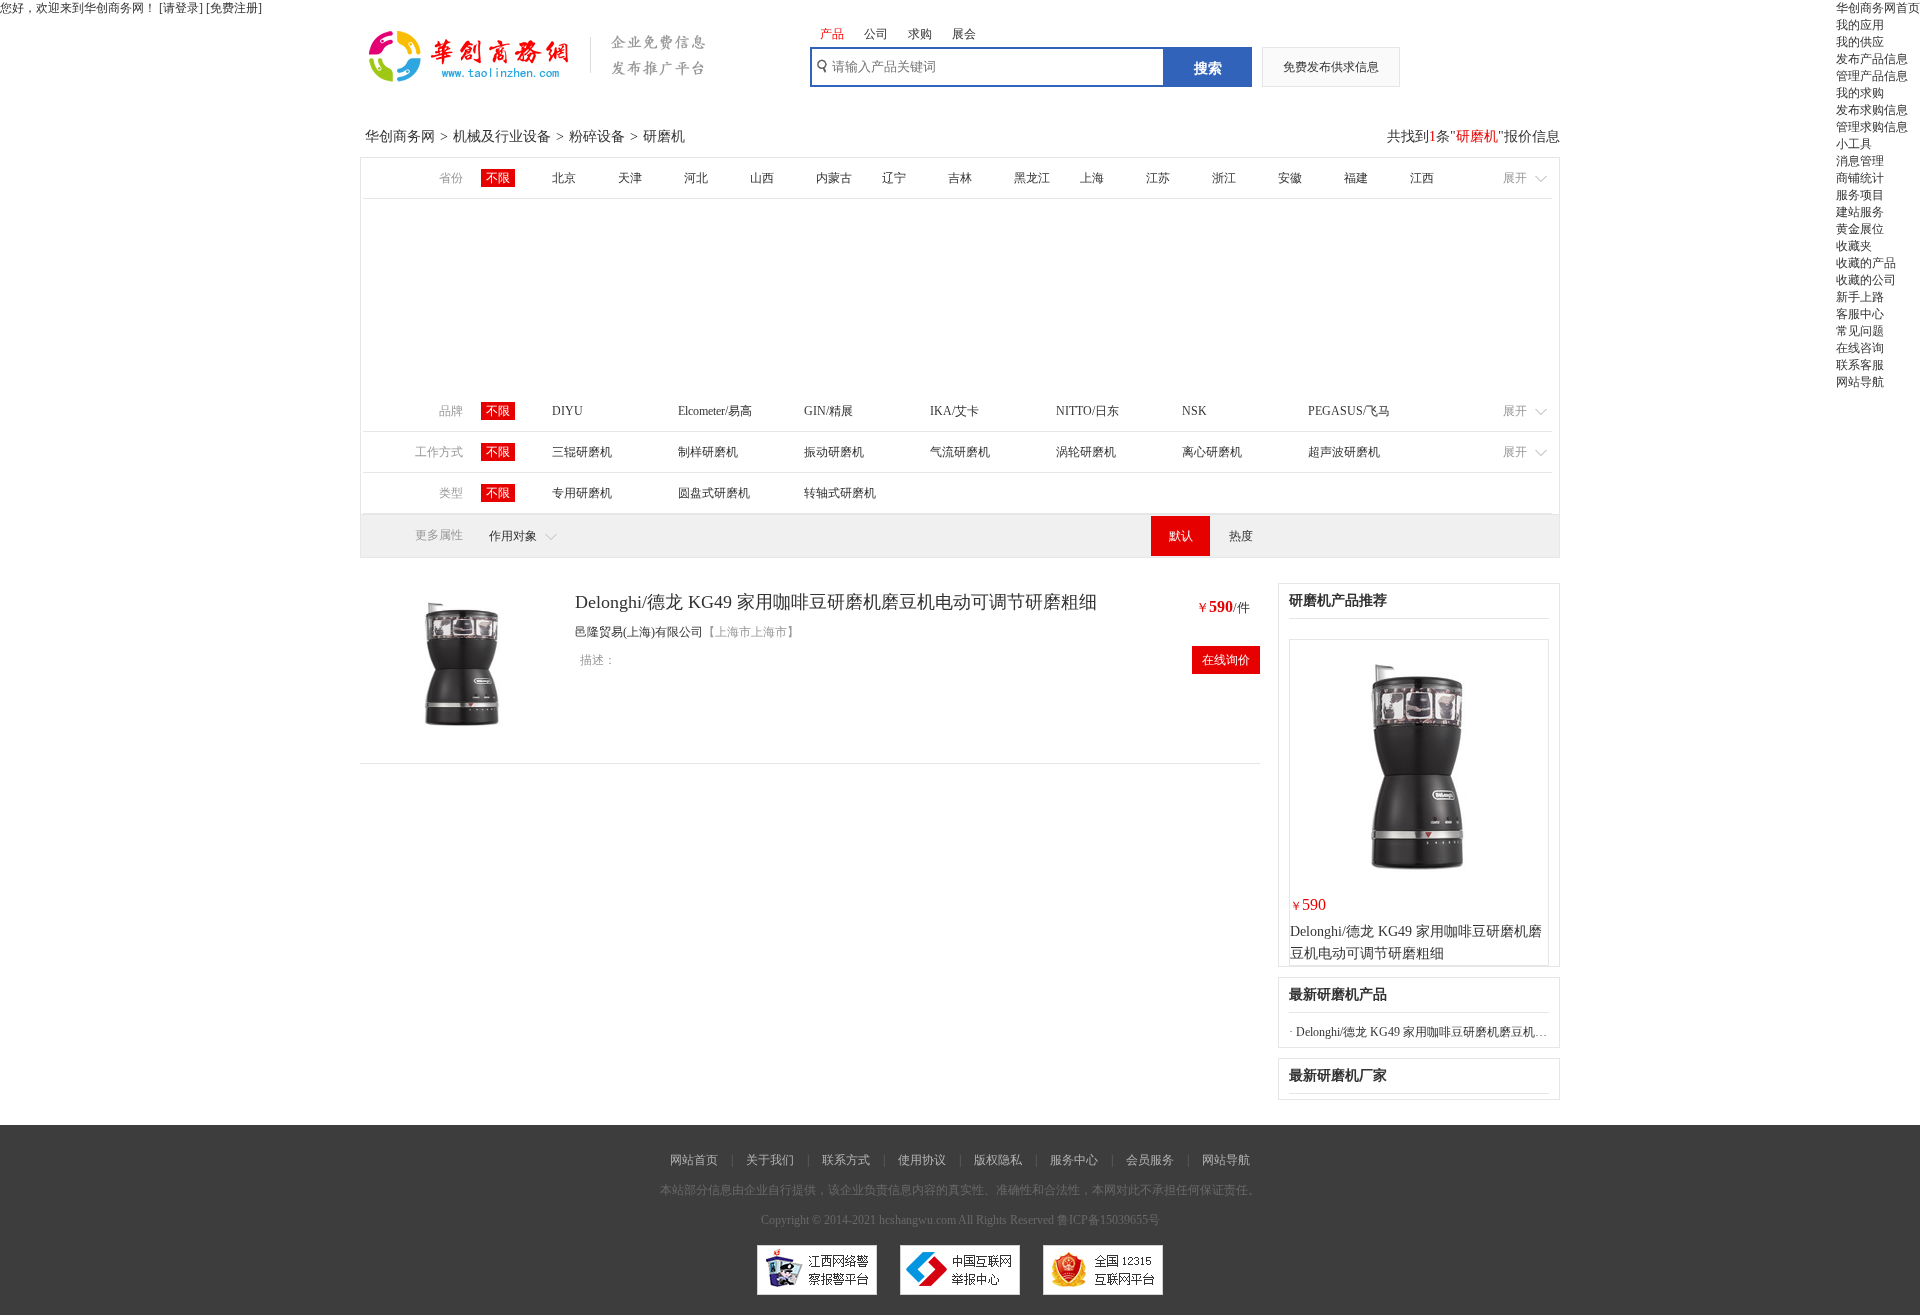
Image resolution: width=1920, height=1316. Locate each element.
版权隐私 (998, 1160)
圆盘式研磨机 (714, 493)
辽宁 (894, 178)
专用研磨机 (582, 493)
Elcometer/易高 (715, 411)
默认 (1181, 536)
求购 (920, 34)
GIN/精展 (828, 411)
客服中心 (1860, 314)
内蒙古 (834, 178)
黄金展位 (1860, 229)
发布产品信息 (1872, 59)
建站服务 (1860, 212)
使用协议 (922, 1160)
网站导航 (1860, 382)
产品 (832, 34)
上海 (1092, 178)
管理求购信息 (1872, 127)
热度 (1241, 536)
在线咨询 (1860, 348)
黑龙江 (1032, 178)
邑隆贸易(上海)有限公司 (639, 632)
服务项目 (1860, 195)
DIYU (567, 411)
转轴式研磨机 (840, 493)
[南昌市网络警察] (817, 1301)
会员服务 (1150, 1160)
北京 (564, 178)
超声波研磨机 (1344, 452)
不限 (498, 178)
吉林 (960, 178)
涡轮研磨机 (1086, 452)
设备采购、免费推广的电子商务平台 (565, 65)
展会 (964, 34)
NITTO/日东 (1087, 411)
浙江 (1224, 178)
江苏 (1158, 178)
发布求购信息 (1872, 110)
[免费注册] (234, 8)
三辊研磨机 (582, 452)
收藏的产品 (1866, 263)
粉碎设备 (597, 136)
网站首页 (694, 1160)
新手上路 (1860, 297)
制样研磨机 (708, 452)
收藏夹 (1854, 246)
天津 (630, 178)
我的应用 (1860, 25)
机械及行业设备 (502, 136)
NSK (1194, 411)
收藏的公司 (1866, 280)
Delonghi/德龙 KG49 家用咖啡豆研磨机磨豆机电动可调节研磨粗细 (836, 602)
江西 (1422, 178)
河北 (696, 178)
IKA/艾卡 (954, 411)
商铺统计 (1860, 178)
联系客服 (1860, 365)
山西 (762, 178)
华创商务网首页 (1878, 8)
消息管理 (1860, 161)
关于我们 (770, 1160)
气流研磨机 (960, 452)
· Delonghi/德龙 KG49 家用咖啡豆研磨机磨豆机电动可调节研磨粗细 (1419, 1032)
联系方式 (846, 1160)
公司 (876, 34)
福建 (1356, 178)
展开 (1515, 178)
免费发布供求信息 (1331, 67)
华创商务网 (400, 136)
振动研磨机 (834, 452)
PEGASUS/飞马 (1349, 411)
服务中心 (1074, 1160)
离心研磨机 (1212, 452)
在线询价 (1226, 660)
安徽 (1290, 178)
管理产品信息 (1872, 76)
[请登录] (181, 8)
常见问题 (1860, 331)
